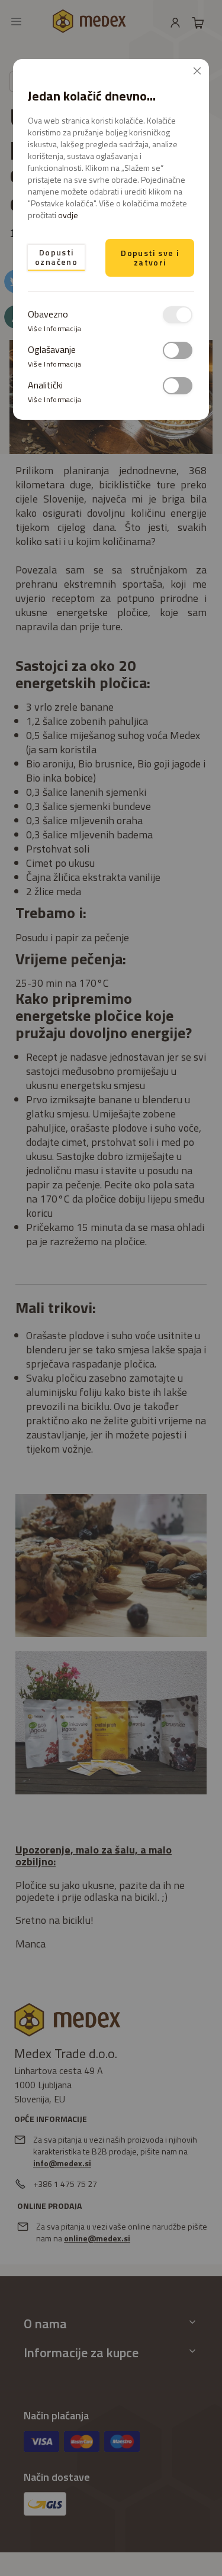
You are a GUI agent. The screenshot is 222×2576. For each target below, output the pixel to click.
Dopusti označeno (56, 257)
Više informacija (55, 328)
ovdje (68, 215)
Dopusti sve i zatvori (150, 257)
